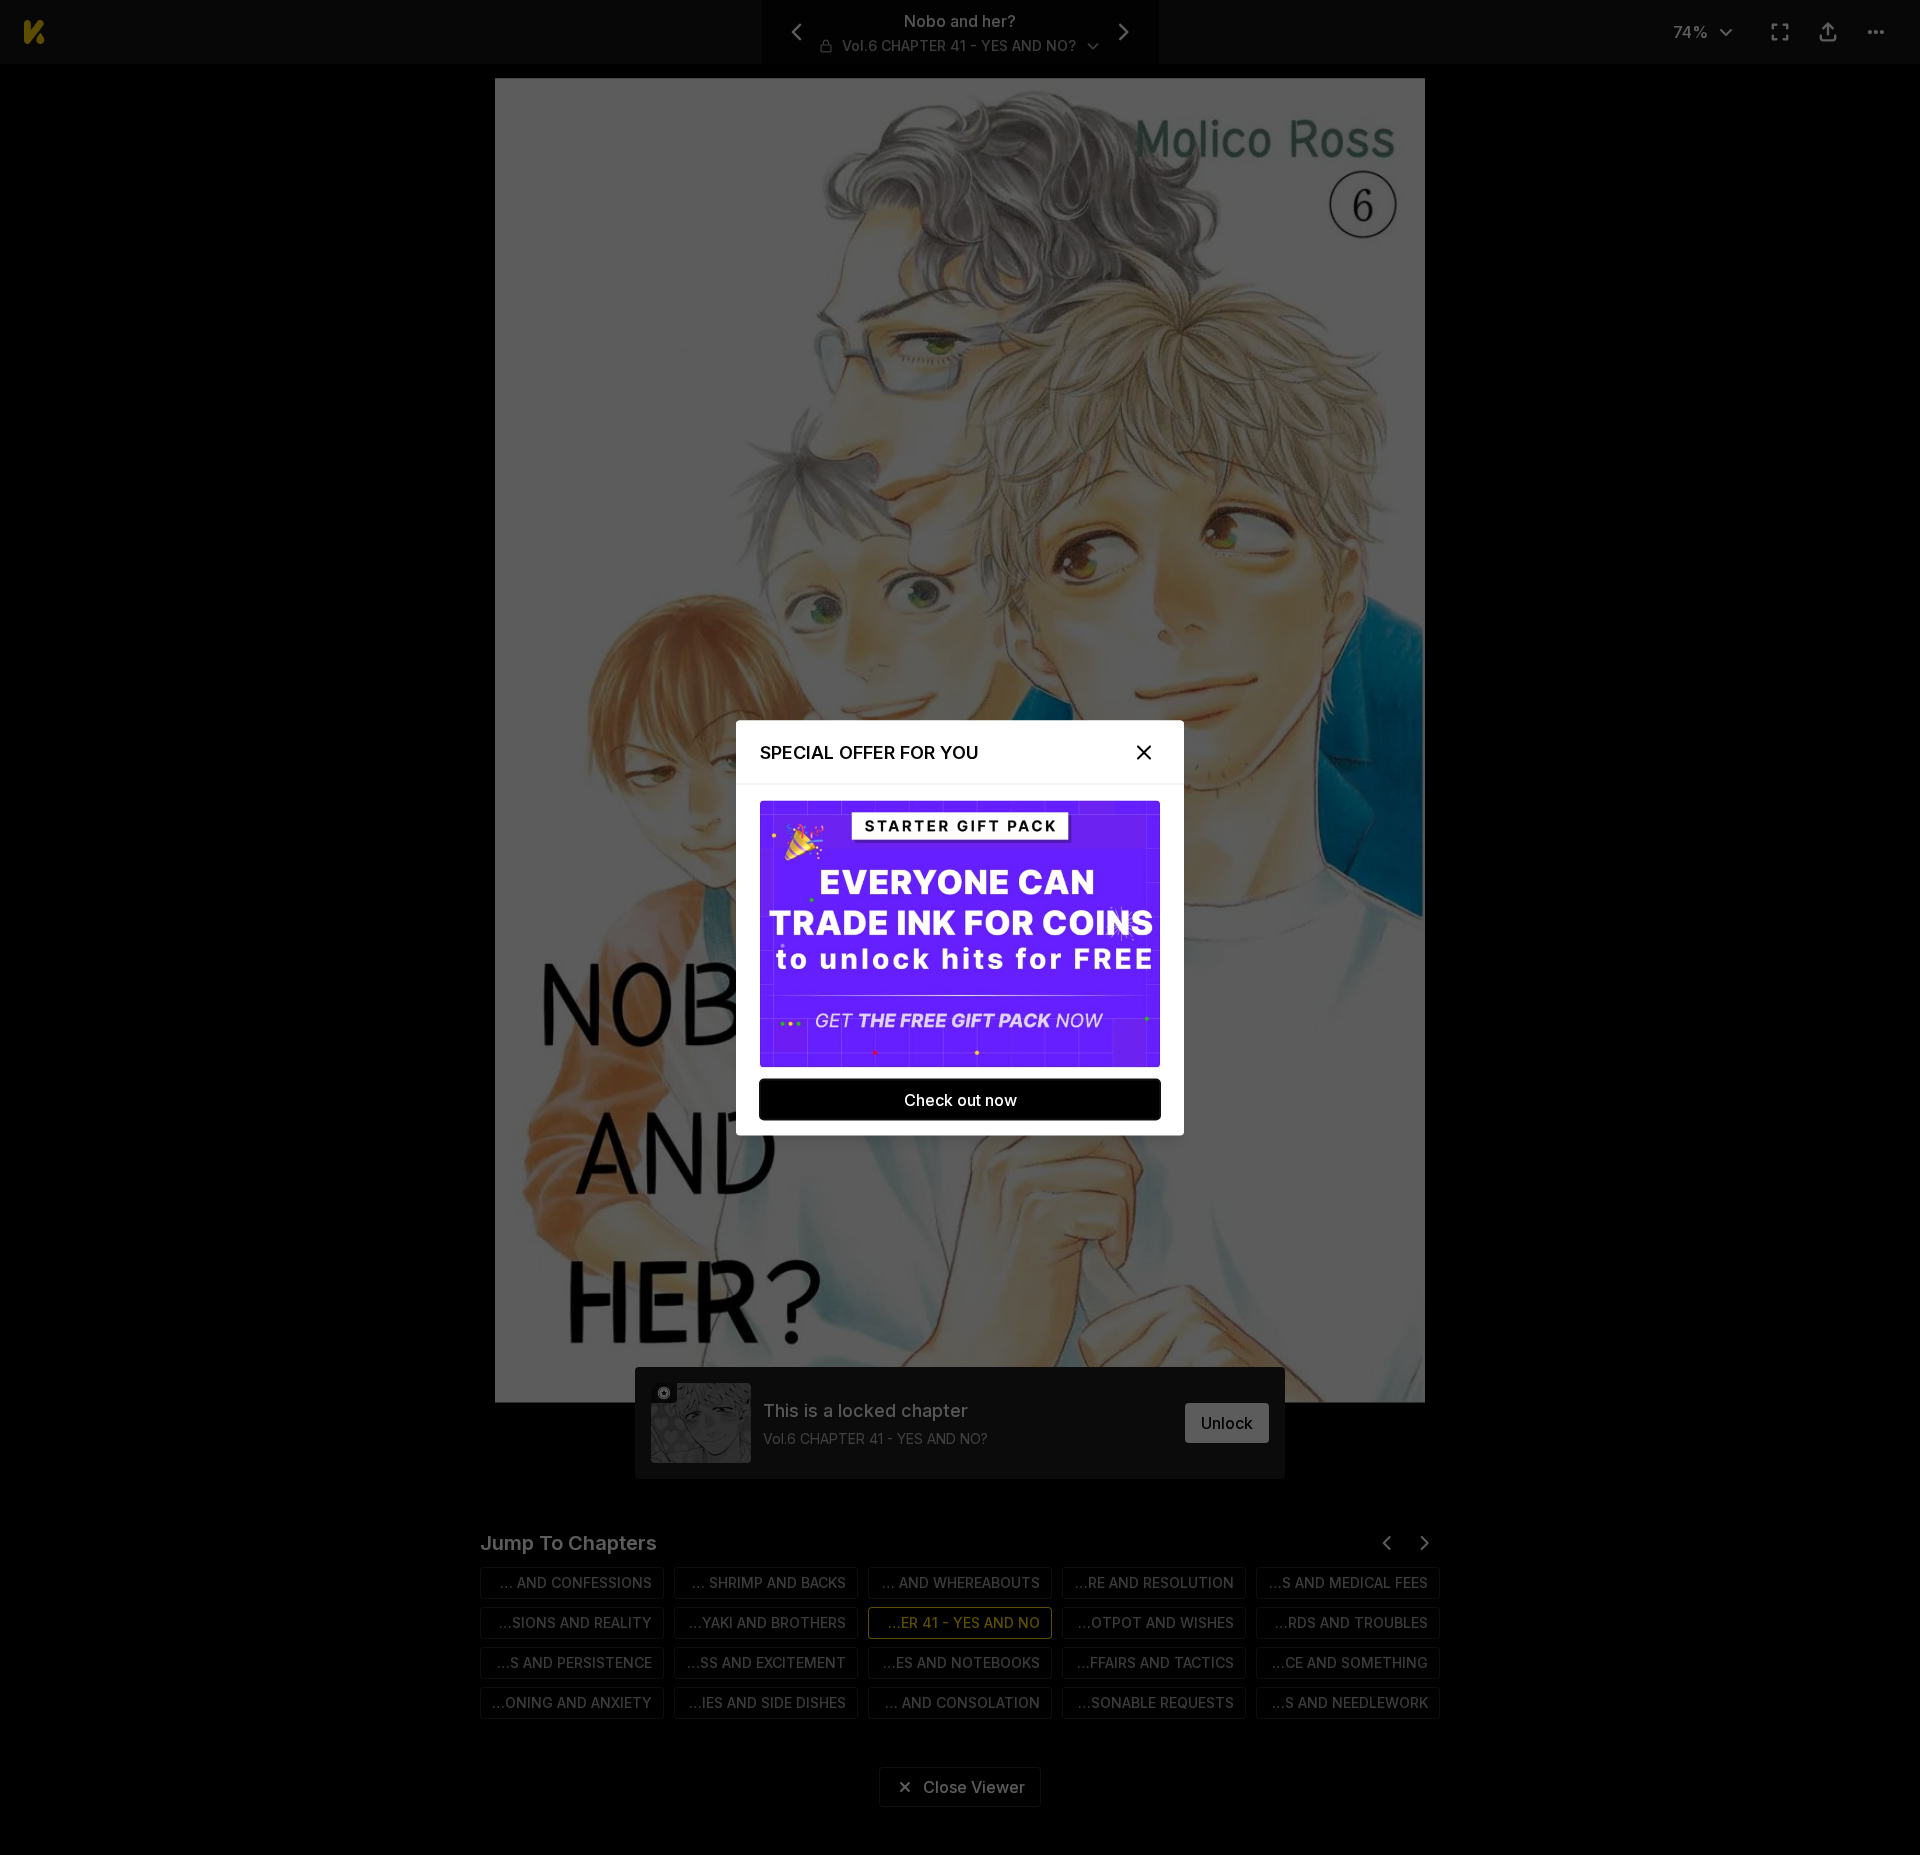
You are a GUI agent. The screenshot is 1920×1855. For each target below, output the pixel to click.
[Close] (1144, 752)
